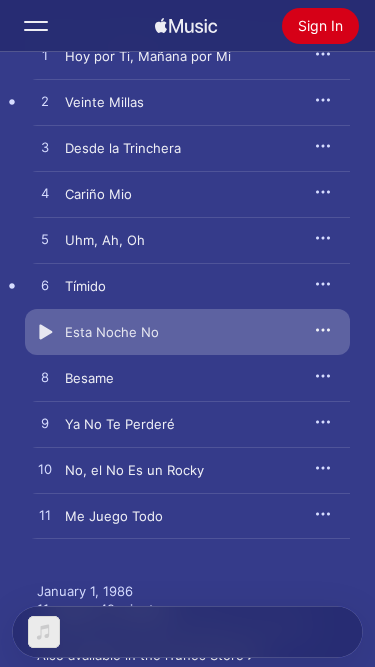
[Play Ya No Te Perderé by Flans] (45, 424)
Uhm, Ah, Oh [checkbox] (105, 240)
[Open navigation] (36, 26)
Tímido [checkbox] (85, 286)
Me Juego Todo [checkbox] (114, 516)
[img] (186, 26)
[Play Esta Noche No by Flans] (45, 332)
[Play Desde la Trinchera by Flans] (45, 148)
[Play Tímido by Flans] (45, 286)
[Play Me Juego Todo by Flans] (45, 516)
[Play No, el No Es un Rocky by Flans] (45, 470)
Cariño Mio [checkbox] (98, 194)
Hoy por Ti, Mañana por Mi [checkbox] (148, 56)
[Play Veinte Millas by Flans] (45, 102)
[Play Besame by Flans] (45, 378)
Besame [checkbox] (89, 378)
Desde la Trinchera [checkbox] (123, 148)
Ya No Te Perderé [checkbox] (120, 424)
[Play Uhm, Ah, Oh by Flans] (45, 240)
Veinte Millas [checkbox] (104, 102)
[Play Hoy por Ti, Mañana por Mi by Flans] (45, 56)
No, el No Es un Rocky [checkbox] (134, 470)
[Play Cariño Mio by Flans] (45, 194)
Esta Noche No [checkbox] (112, 332)
